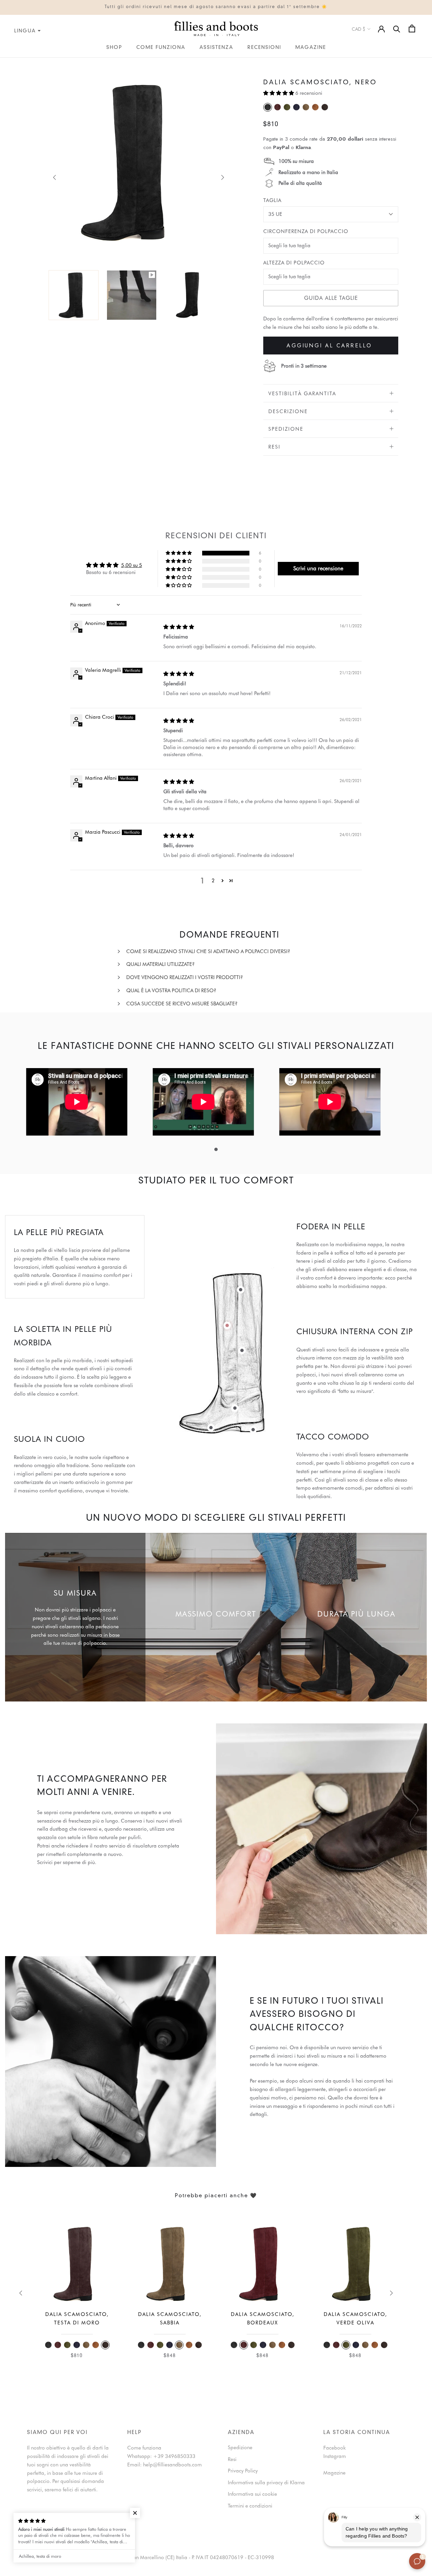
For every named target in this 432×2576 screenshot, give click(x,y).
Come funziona (161, 48)
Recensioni (264, 48)
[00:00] (132, 171)
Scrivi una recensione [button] (318, 568)
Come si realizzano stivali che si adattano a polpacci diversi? (208, 951)
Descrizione (288, 411)
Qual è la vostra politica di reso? (171, 991)
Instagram (335, 2456)
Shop (114, 48)
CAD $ (358, 29)
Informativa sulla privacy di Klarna (266, 2483)
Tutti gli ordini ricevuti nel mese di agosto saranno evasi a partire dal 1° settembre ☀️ (216, 7)
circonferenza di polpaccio (306, 231)
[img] (179, 627)
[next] (222, 177)
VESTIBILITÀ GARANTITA (302, 394)
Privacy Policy (243, 2471)
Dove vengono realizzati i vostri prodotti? (185, 977)
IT (2, 62)
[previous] (55, 177)
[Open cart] (412, 28)
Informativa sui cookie (252, 2494)
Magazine (311, 48)
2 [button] (213, 881)
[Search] (397, 28)
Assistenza (216, 48)
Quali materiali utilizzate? (160, 964)
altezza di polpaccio (294, 263)
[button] (279, 93)
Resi (274, 447)
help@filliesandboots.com (172, 2465)
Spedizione (286, 429)
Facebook (334, 2448)
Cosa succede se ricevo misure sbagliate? (182, 1004)
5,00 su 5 (132, 565)
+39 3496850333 (174, 2456)
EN (9, 62)
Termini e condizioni (250, 2506)
